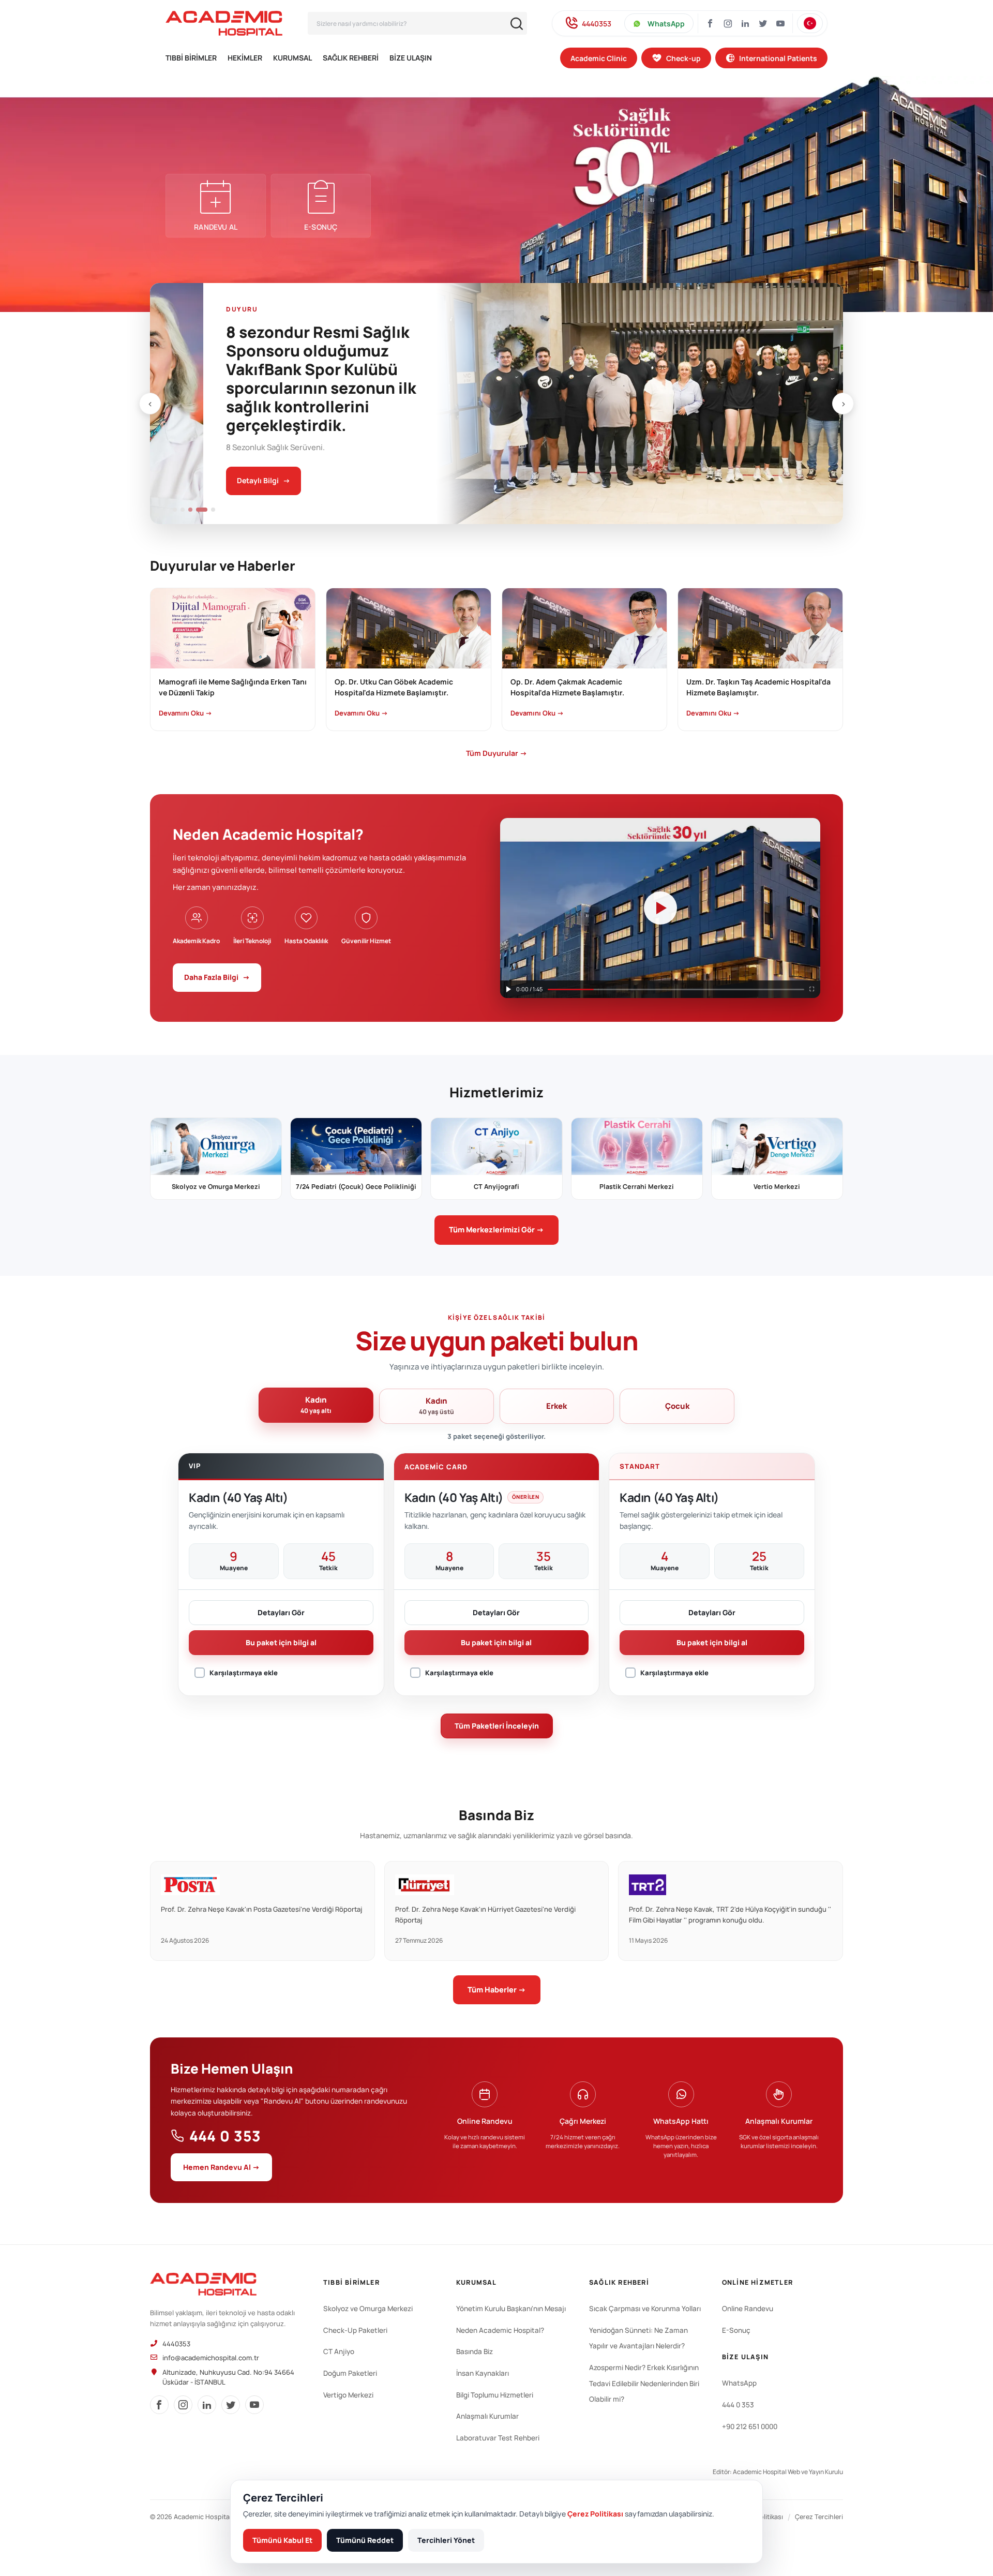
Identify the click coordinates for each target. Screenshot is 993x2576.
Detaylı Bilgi (210, 480)
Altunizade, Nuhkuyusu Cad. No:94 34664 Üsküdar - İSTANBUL (228, 2377)
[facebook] (159, 2405)
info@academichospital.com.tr (211, 2358)
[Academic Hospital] (203, 2284)
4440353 (597, 24)
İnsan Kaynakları (483, 2373)
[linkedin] (207, 2405)
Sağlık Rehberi (351, 58)
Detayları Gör (281, 1612)
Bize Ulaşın (411, 58)
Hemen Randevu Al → (221, 2167)
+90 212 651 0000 (750, 2426)
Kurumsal (292, 58)
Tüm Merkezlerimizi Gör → (496, 1230)
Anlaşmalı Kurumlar (487, 2416)
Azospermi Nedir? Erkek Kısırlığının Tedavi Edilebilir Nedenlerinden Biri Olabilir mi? (644, 2383)
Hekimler (245, 58)
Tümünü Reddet (365, 2540)
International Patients (778, 58)
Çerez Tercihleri (819, 2517)
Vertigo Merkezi (348, 2395)
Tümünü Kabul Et (282, 2540)
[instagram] (728, 23)
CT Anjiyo (339, 2351)
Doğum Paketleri (350, 2373)
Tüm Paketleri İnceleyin (497, 1726)
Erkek (556, 1406)
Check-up (683, 58)
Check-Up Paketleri (355, 2330)
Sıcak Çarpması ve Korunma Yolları (645, 2309)
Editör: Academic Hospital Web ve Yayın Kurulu (778, 2472)
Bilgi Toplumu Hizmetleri (495, 2395)
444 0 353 (225, 2136)
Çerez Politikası (595, 2514)
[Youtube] (780, 23)
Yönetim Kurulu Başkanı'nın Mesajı (511, 2309)
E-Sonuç (736, 2330)
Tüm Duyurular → (496, 753)
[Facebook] (710, 23)
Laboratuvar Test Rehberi (498, 2438)
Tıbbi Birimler (191, 58)
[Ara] (517, 24)
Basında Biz (475, 2351)
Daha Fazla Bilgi (217, 977)
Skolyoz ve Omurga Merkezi (368, 2309)
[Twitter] (763, 23)
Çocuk (677, 1406)
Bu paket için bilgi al (281, 1642)
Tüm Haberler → (497, 1990)
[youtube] (254, 2405)
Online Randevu (748, 2309)
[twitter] (231, 2405)
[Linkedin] (745, 23)
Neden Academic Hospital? (500, 2330)
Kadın (316, 1405)
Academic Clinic (599, 58)
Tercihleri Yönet (446, 2540)
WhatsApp (666, 24)
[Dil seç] (810, 23)
